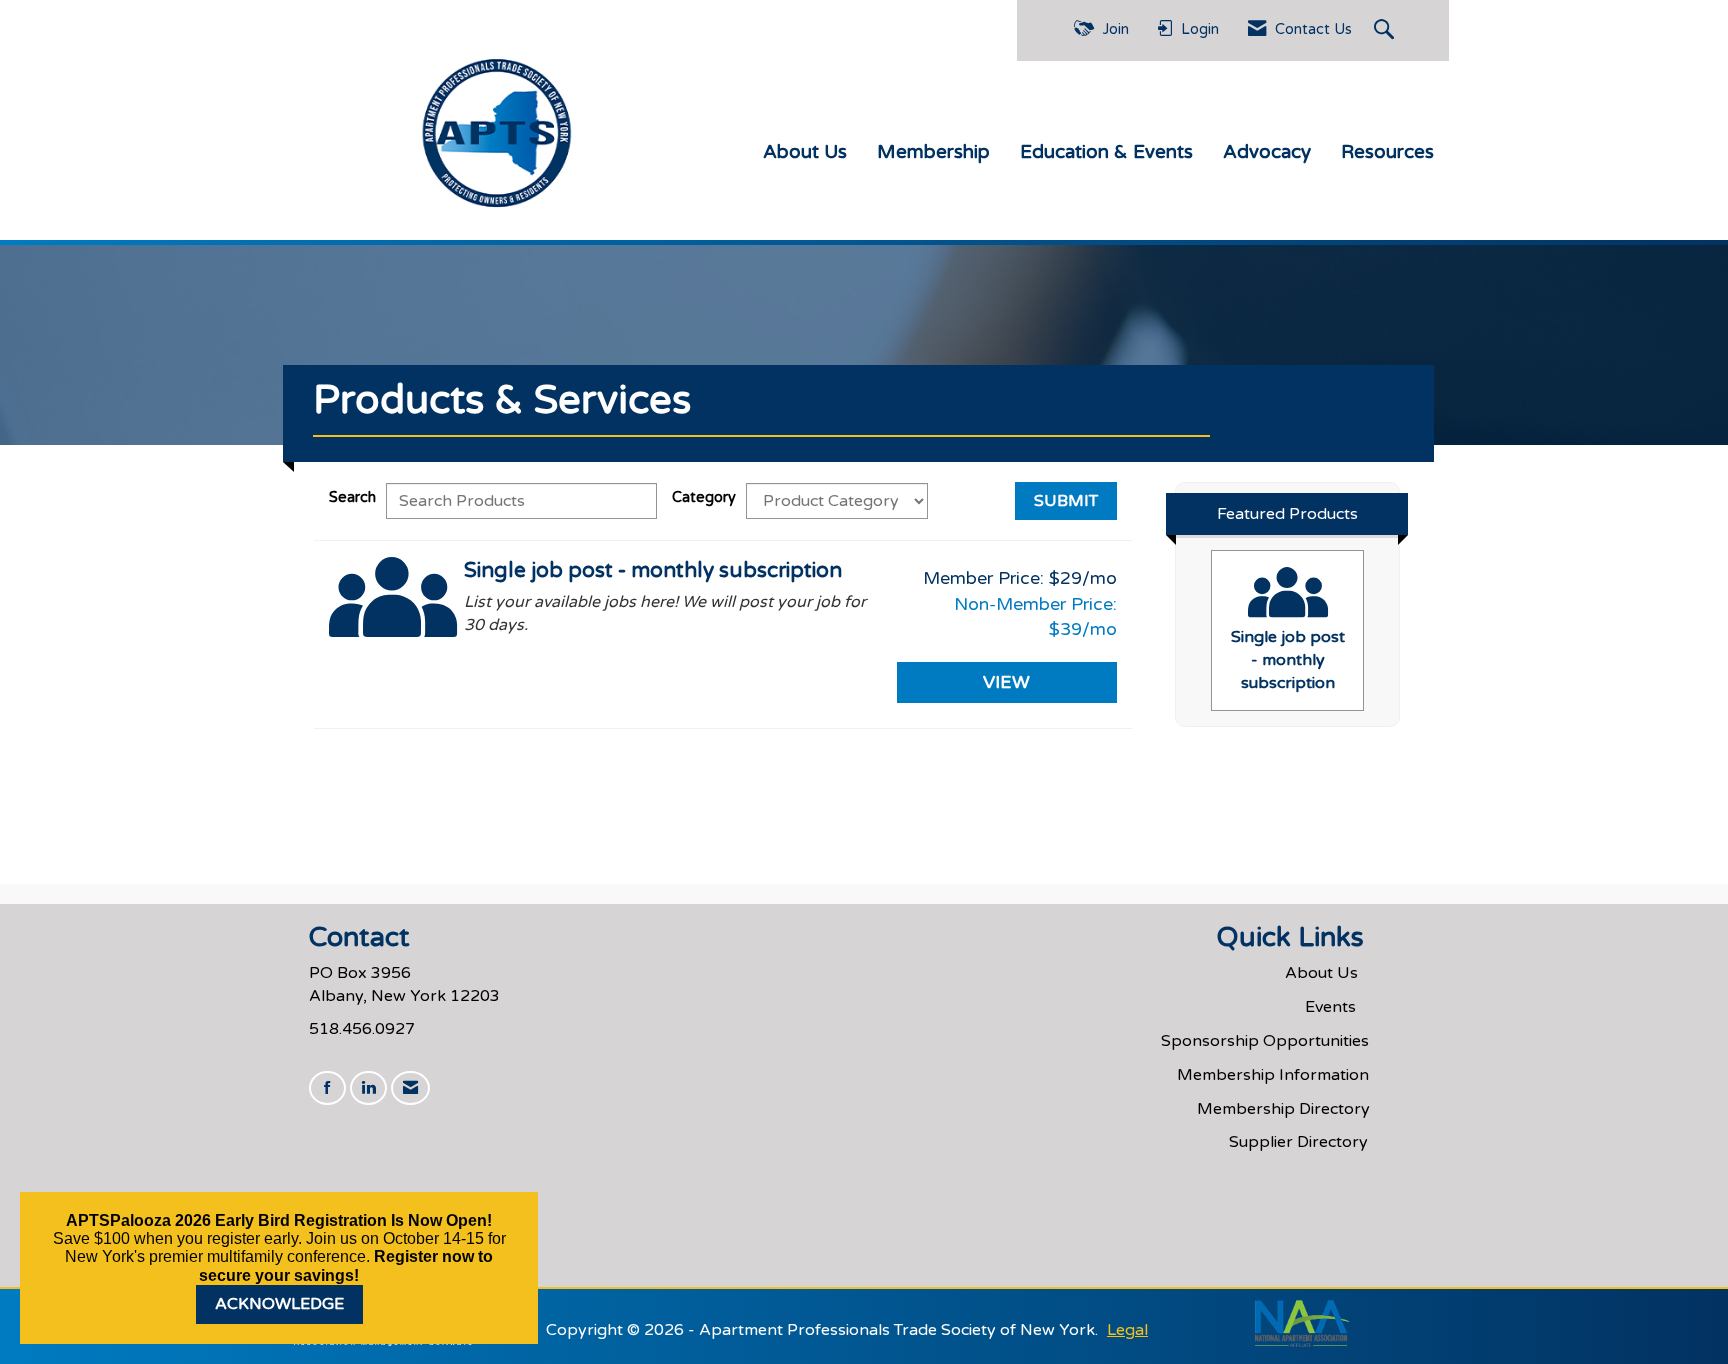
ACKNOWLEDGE (279, 1304)
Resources (1387, 152)
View (1006, 682)
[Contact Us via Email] (410, 1088)
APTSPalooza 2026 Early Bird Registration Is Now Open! (279, 1220)
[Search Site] (1386, 31)
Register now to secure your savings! (346, 1265)
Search (352, 497)
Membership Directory (1283, 1109)
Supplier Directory (1298, 1142)
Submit (1066, 501)
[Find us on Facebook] (327, 1088)
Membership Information (1273, 1075)
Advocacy (1267, 152)
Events (1330, 1007)
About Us (805, 152)
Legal (1127, 1330)
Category (704, 497)
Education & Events (1106, 152)
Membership (933, 152)
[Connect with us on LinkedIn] (368, 1088)
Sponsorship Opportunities (1265, 1041)
